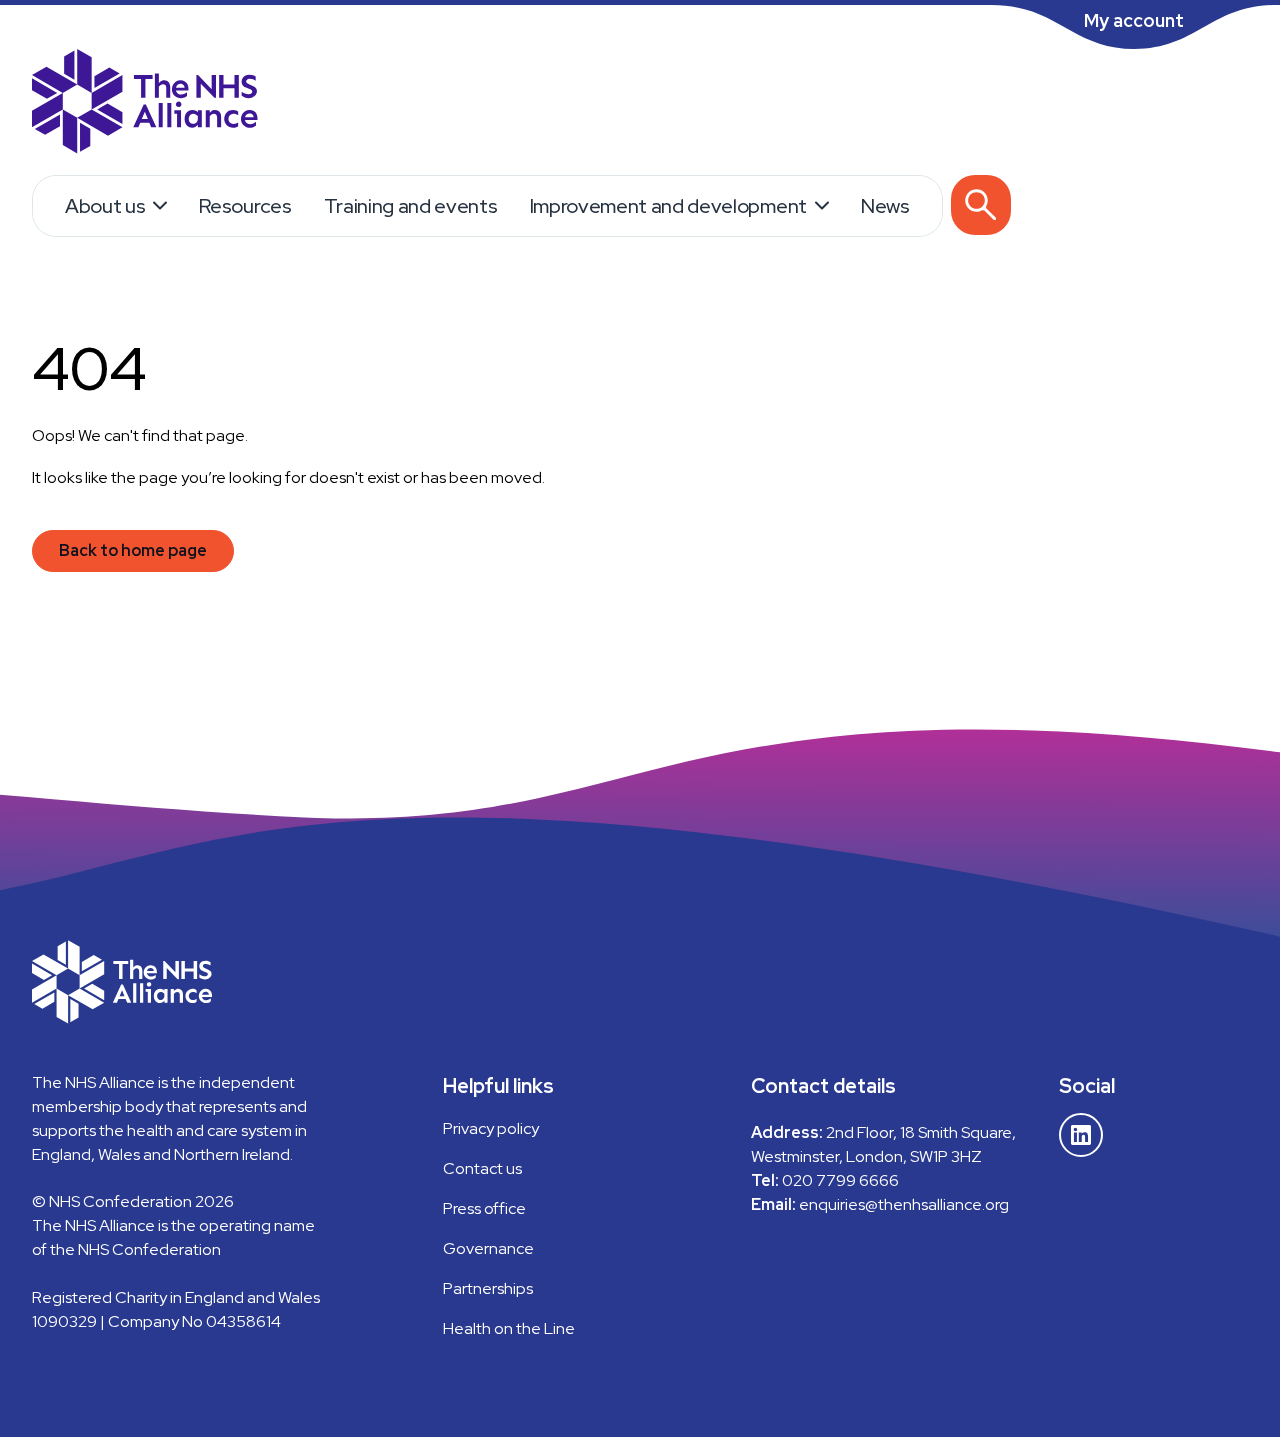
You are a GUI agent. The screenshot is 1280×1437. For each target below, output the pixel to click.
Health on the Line (509, 1328)
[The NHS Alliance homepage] (145, 104)
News (885, 206)
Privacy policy (491, 1128)
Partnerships (488, 1288)
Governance (488, 1248)
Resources (245, 206)
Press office (484, 1208)
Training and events (411, 206)
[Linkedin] (1081, 1135)
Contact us (482, 1168)
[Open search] (981, 205)
